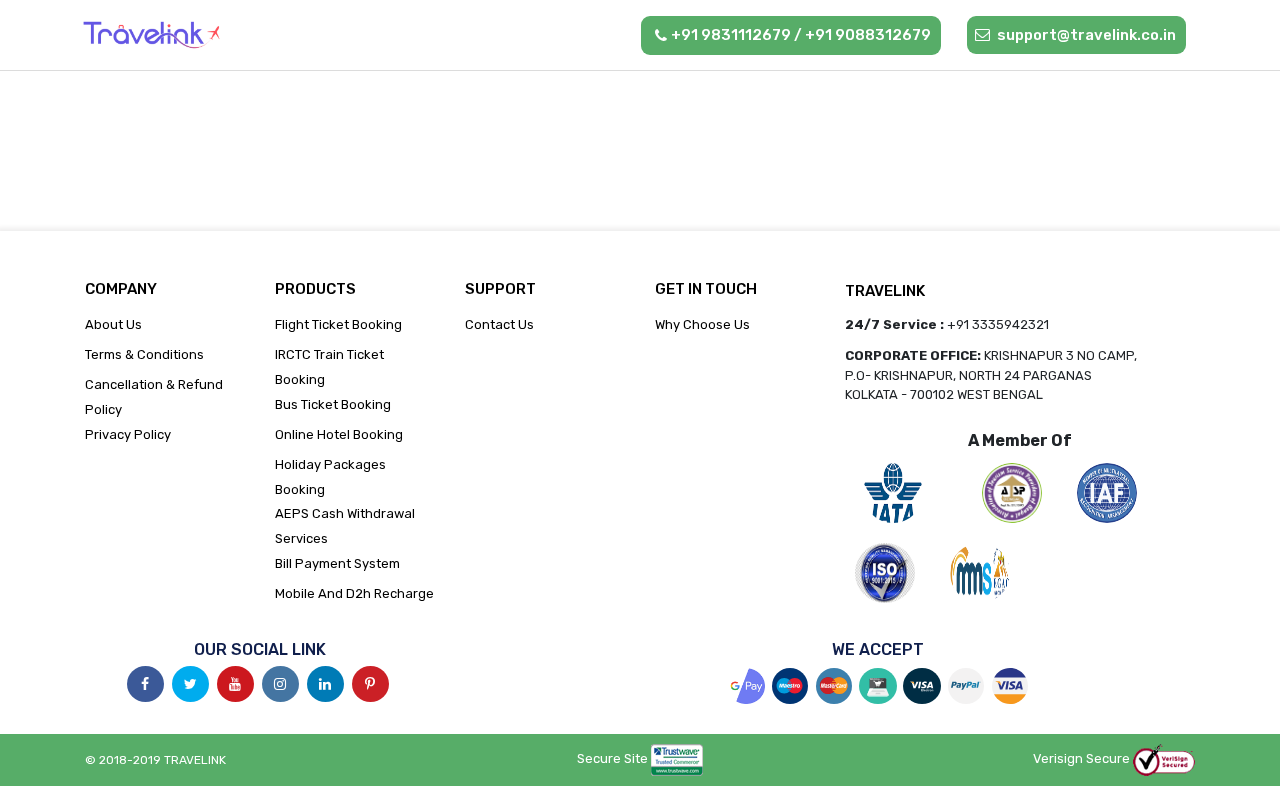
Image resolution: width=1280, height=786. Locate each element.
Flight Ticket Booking (338, 324)
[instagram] (280, 684)
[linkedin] (325, 684)
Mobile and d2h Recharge (354, 593)
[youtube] (235, 684)
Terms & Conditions (144, 354)
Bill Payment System (337, 563)
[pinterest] (370, 684)
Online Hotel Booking (339, 434)
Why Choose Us (702, 324)
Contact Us (499, 324)
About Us (113, 324)
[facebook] (145, 684)
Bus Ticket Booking (333, 404)
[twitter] (190, 684)
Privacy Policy (128, 434)
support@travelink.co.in (1085, 35)
